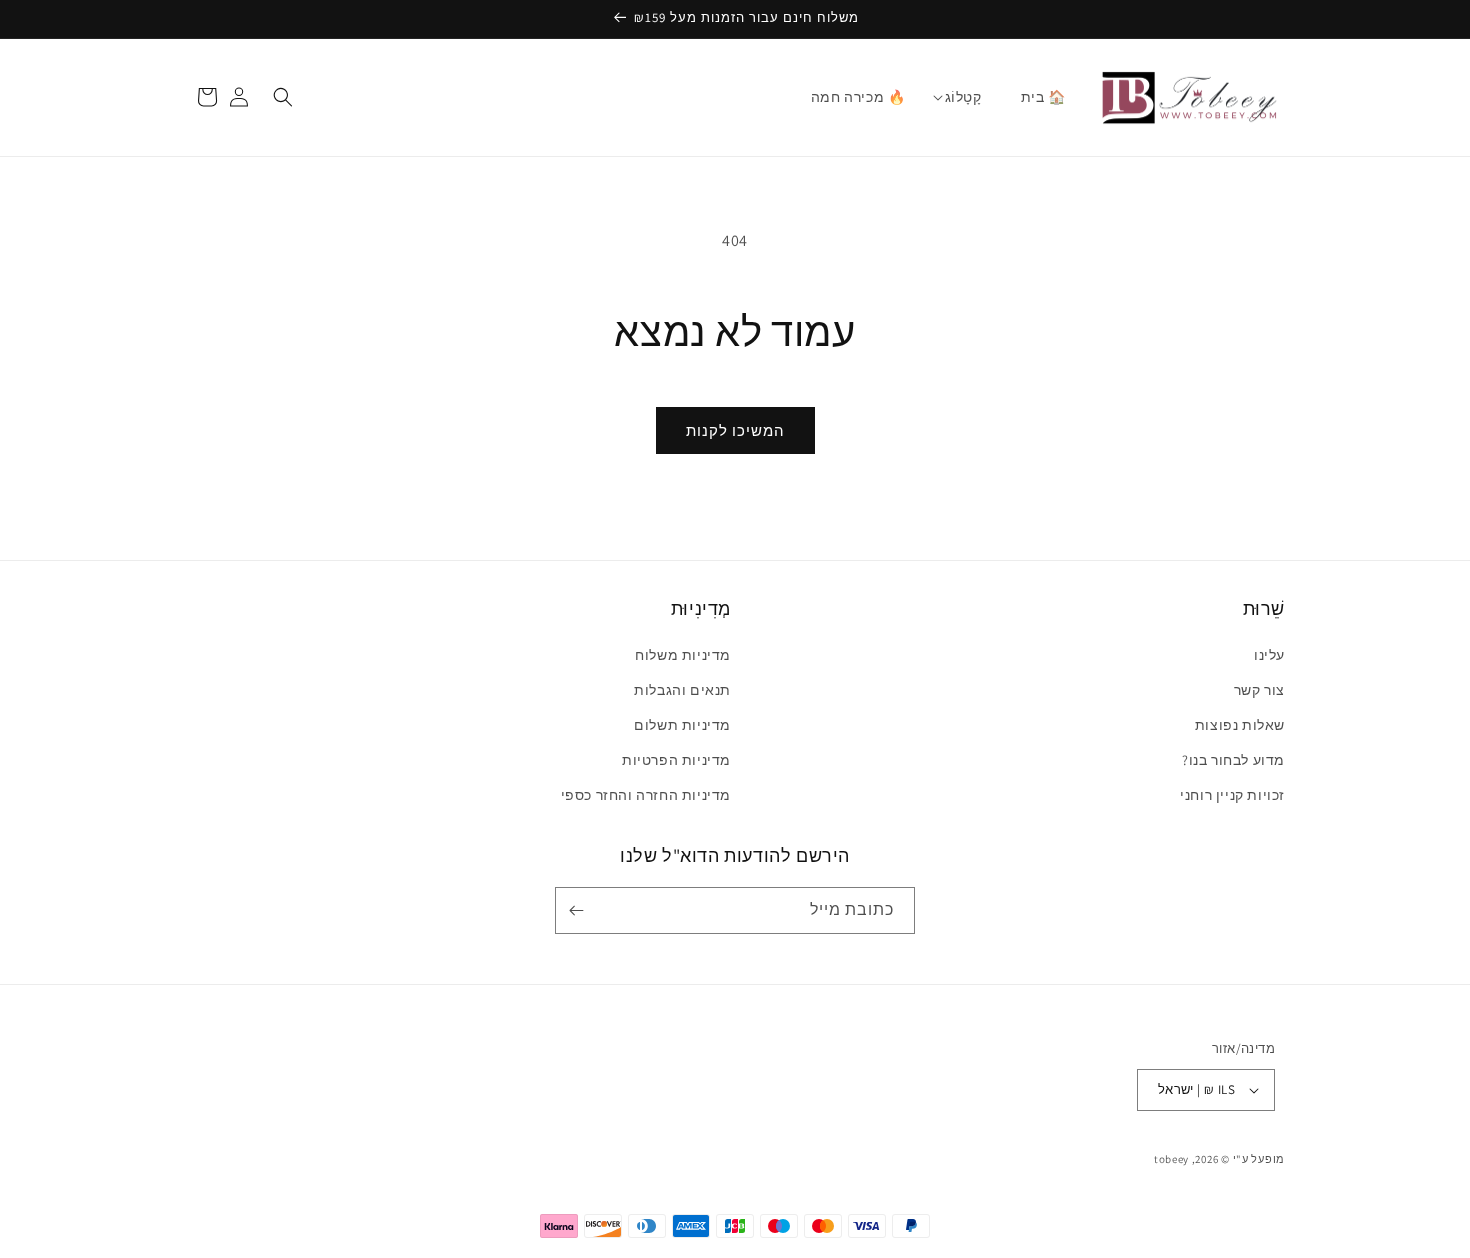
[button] (963, 97)
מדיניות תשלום (682, 725)
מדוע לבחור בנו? (1233, 760)
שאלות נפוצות (1240, 725)
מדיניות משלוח (683, 655)
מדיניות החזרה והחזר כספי (646, 795)
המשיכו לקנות (735, 430)
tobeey (1171, 1159)
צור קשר (1259, 690)
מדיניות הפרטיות (676, 760)
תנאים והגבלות (682, 690)
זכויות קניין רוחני (1232, 795)
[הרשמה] (580, 910)
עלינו (1269, 655)
